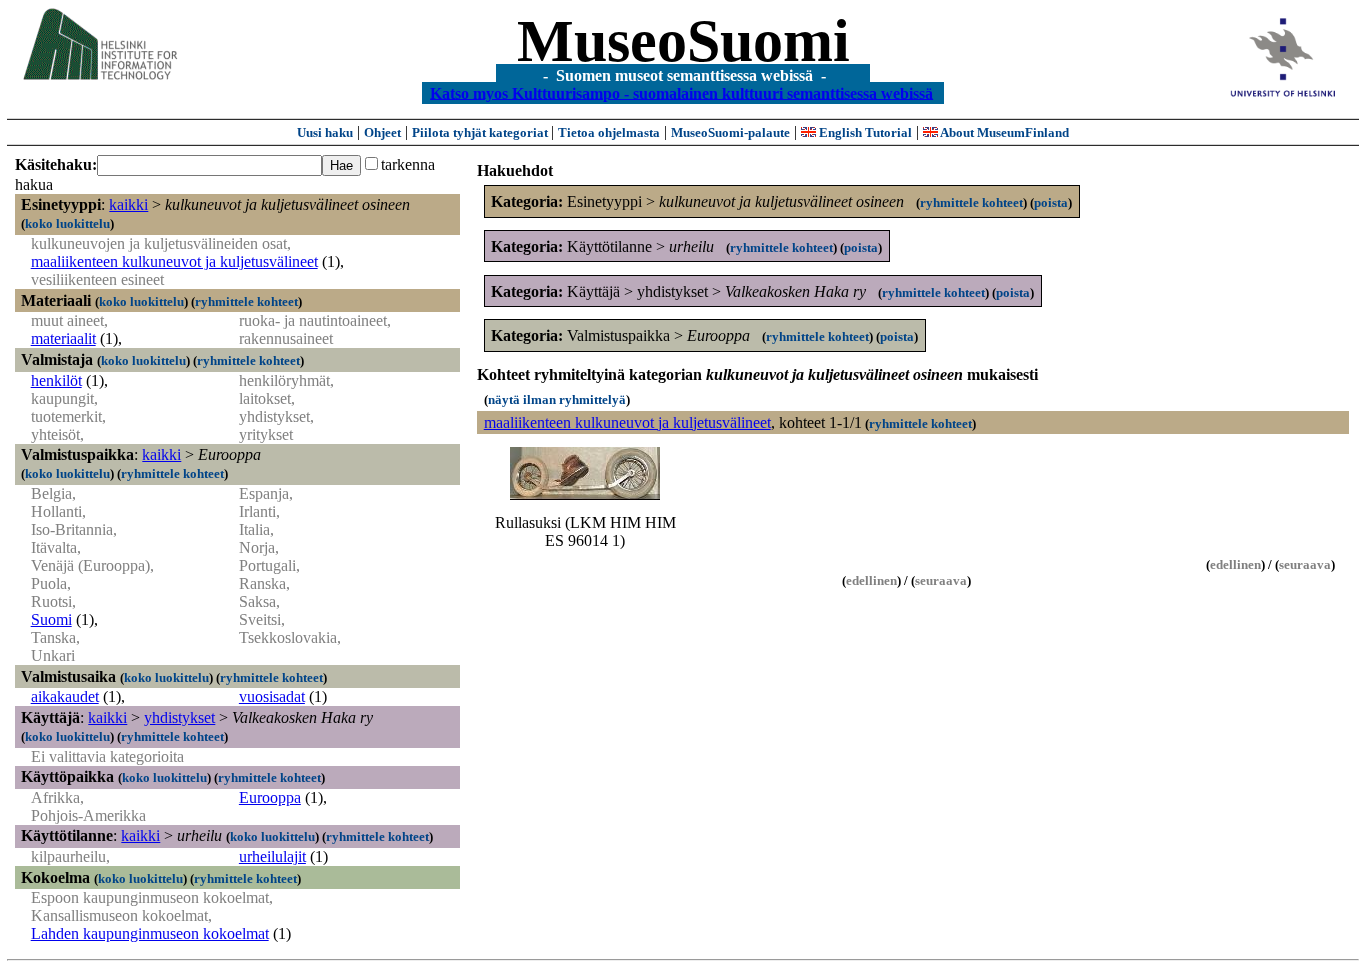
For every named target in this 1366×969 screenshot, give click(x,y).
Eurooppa (270, 797)
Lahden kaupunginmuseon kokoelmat (150, 933)
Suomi (51, 619)
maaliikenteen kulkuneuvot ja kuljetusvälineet (174, 261)
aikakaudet (65, 696)
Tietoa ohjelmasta (609, 132)
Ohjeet (382, 132)
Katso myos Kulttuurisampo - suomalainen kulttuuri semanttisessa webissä (681, 92)
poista (1051, 202)
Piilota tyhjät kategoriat (481, 132)
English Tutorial (864, 132)
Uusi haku (325, 132)
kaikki (128, 204)
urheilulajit (272, 856)
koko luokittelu (67, 223)
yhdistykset (179, 717)
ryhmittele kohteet (246, 301)
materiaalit (63, 338)
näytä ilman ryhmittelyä (557, 399)
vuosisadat (272, 696)
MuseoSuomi (683, 41)
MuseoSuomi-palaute (730, 132)
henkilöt (56, 380)
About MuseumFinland (1003, 132)
